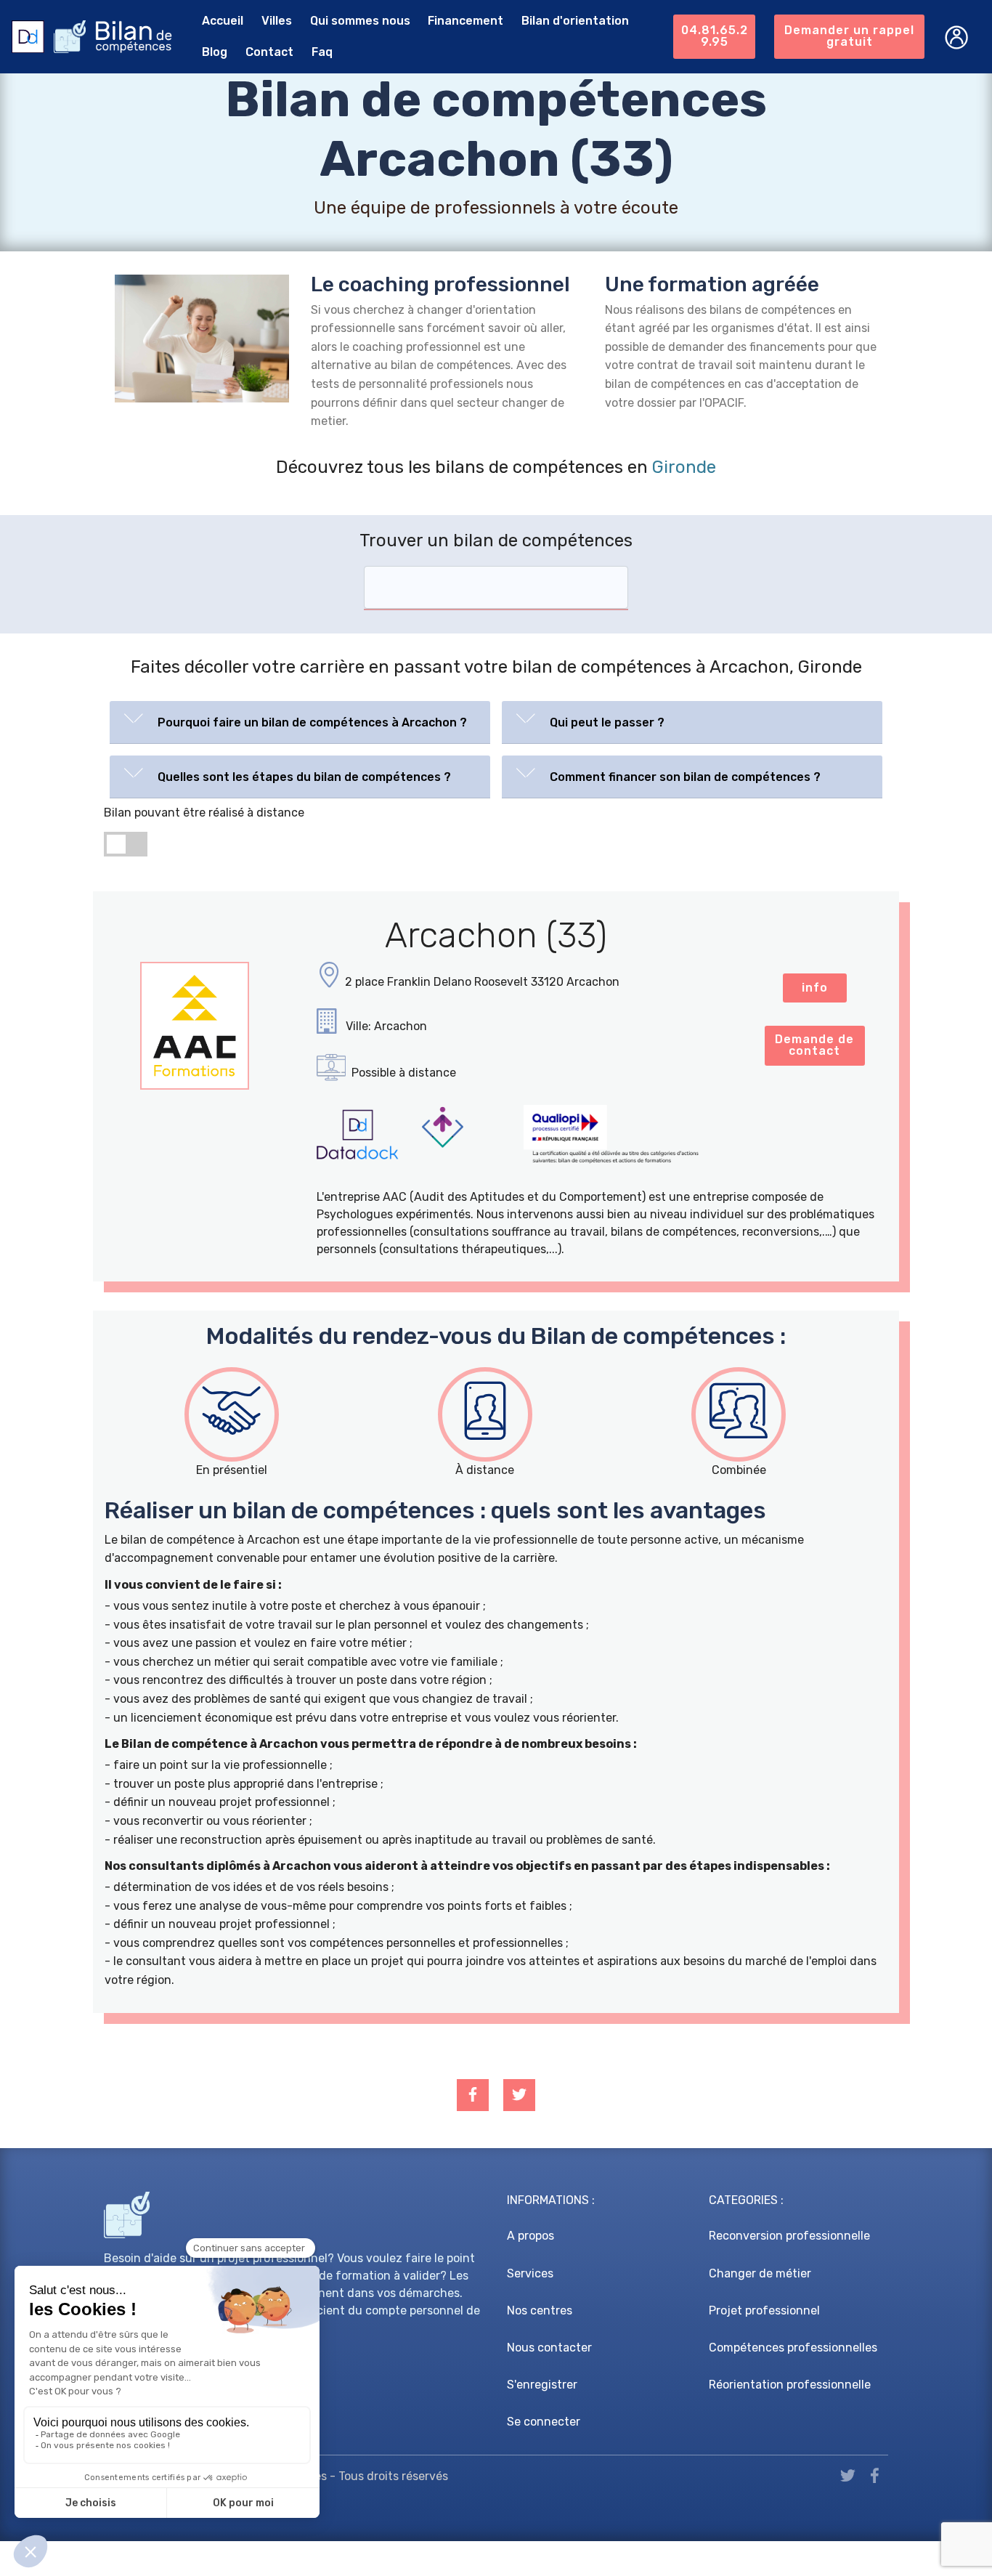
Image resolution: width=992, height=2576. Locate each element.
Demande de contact (814, 1045)
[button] (300, 719)
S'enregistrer (542, 2385)
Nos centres (540, 2310)
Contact (269, 52)
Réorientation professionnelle (790, 2385)
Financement (465, 21)
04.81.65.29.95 (715, 36)
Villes (277, 21)
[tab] (300, 722)
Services (530, 2273)
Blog (215, 52)
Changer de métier (760, 2273)
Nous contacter (549, 2348)
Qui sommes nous (360, 21)
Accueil (223, 21)
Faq (322, 52)
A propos (530, 2236)
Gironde (684, 467)
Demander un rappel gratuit (849, 36)
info (815, 988)
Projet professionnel (764, 2310)
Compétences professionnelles (793, 2348)
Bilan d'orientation (575, 21)
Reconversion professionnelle (789, 2236)
